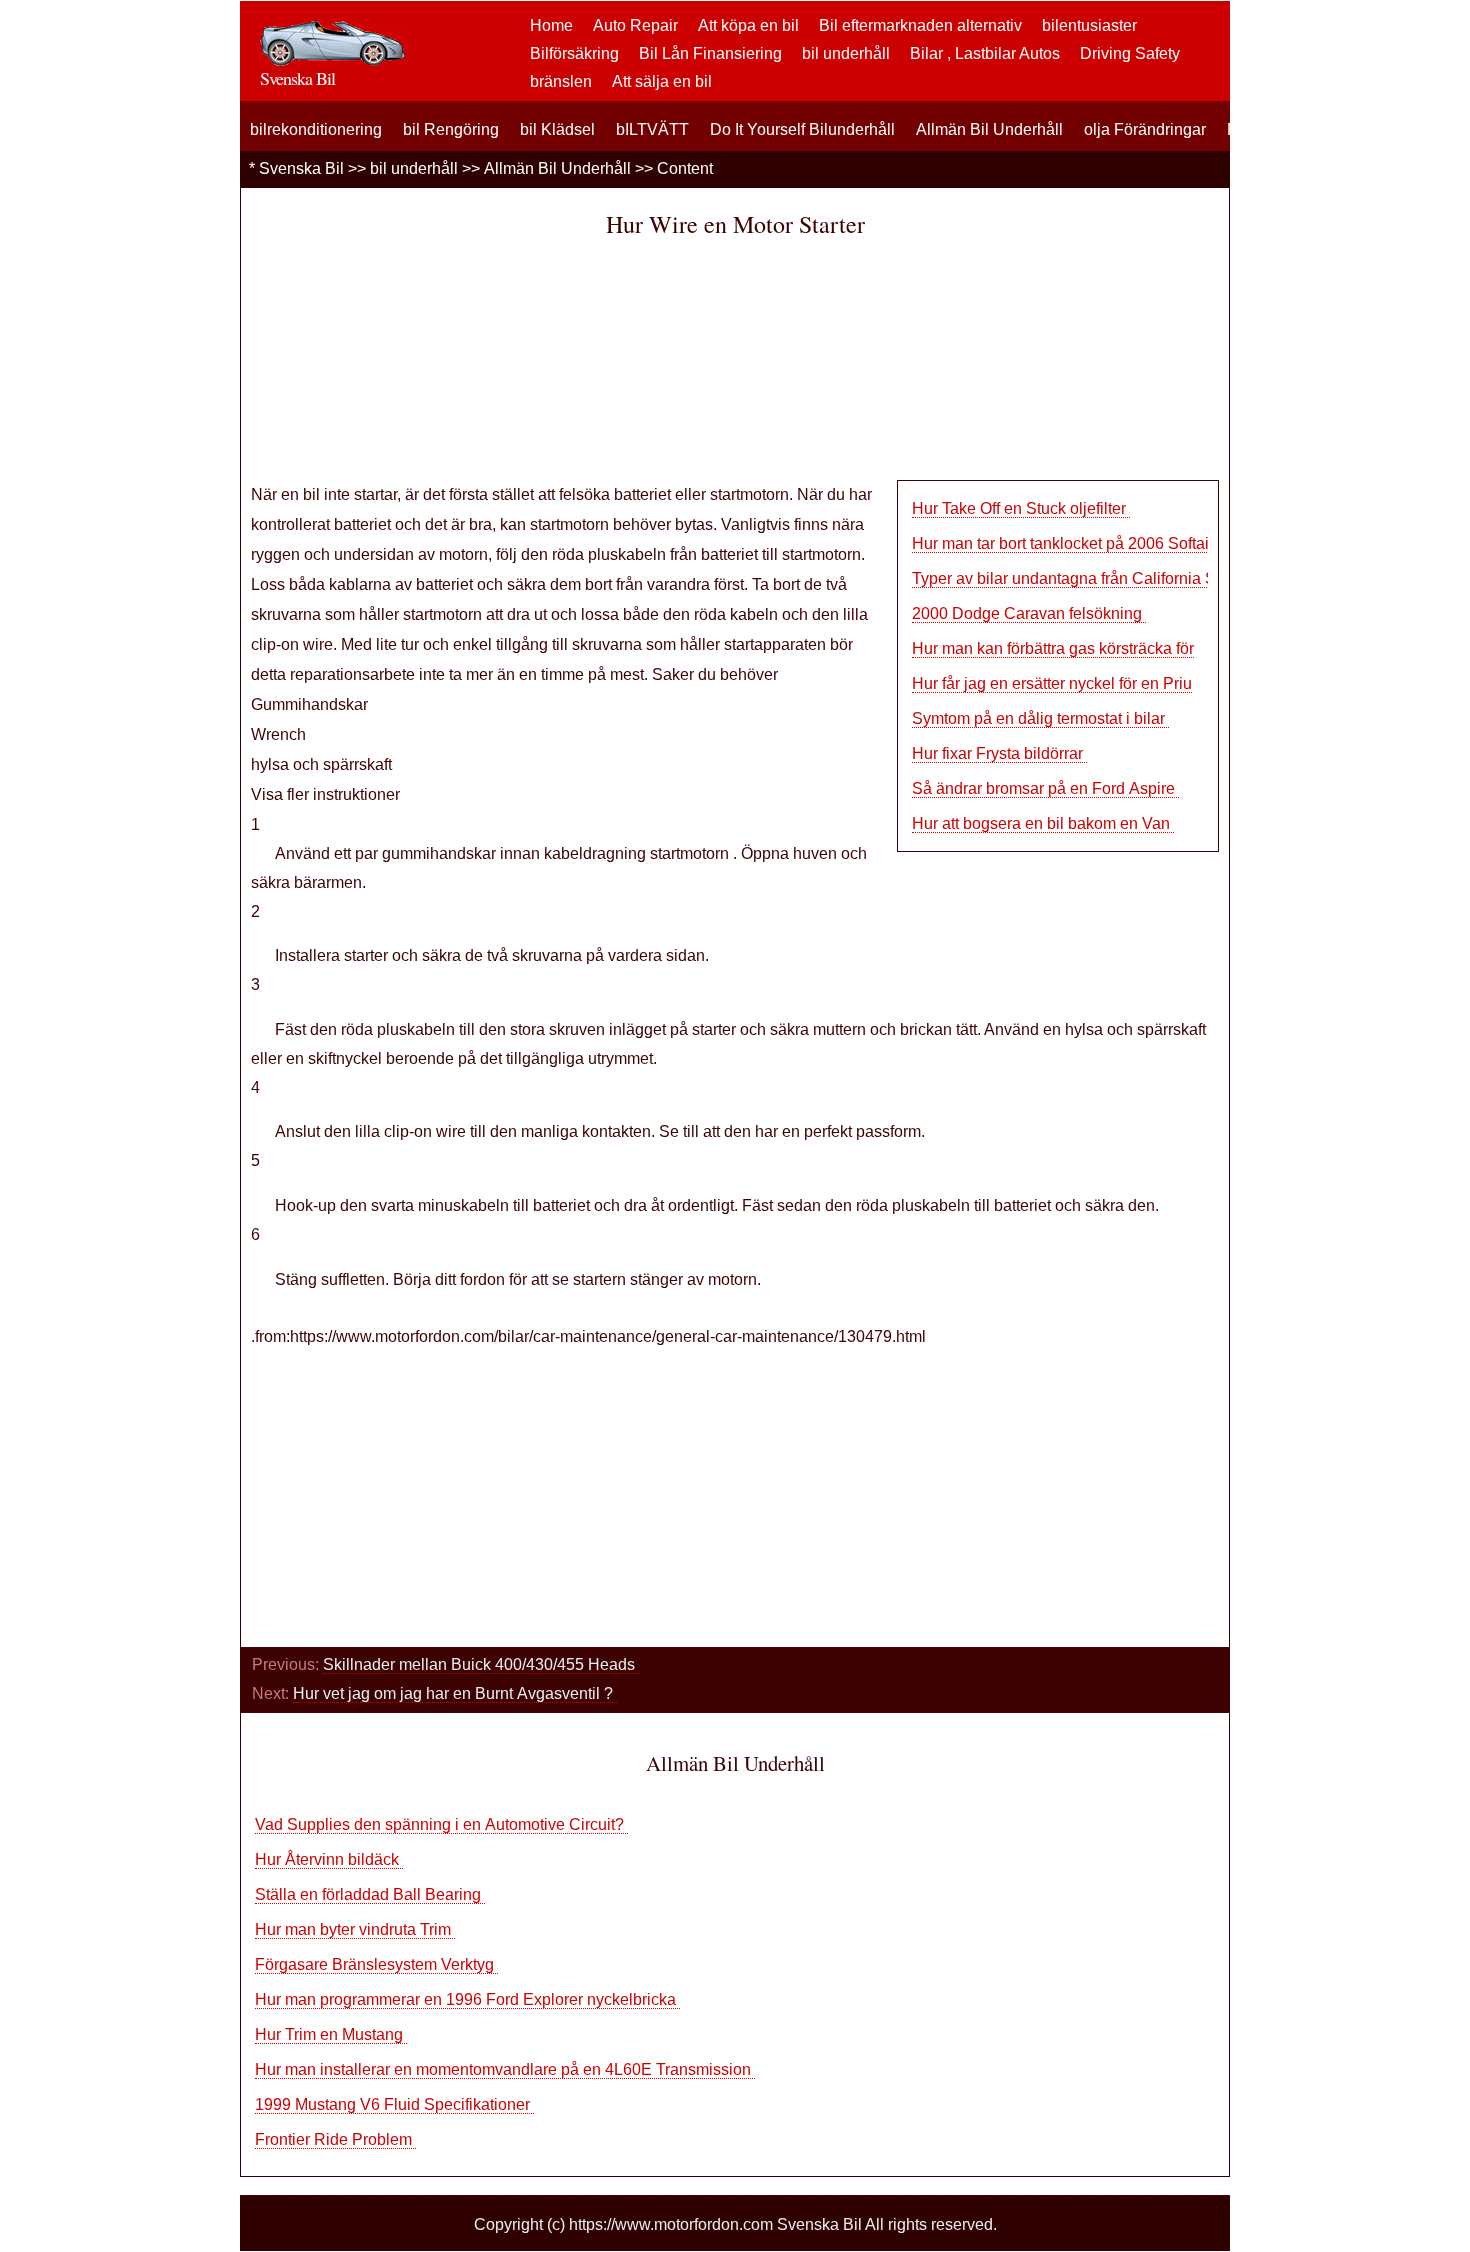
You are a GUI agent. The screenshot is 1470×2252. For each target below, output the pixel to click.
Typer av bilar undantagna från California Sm (1070, 578)
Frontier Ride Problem (335, 2139)
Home (551, 25)
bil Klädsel (557, 129)
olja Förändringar (1145, 129)
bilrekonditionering (316, 129)
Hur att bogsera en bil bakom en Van (1043, 823)
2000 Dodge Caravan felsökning (1029, 613)
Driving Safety (1130, 53)
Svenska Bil (301, 168)
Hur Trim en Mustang (331, 2034)
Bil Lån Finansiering (710, 53)
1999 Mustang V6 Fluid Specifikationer (394, 2104)
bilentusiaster (1089, 25)
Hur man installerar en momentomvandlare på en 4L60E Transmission (505, 2069)
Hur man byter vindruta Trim (355, 1929)
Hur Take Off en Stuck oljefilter (1021, 508)
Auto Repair (635, 25)
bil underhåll (846, 53)
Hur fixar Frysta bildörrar (999, 753)
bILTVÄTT (652, 129)
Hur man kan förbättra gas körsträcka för (1053, 648)
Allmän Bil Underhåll (989, 129)
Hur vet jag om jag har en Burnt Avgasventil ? (455, 1693)
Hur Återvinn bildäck (329, 1859)
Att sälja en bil (662, 81)
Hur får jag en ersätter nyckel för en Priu (1052, 683)
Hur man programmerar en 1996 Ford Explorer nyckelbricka (467, 1999)
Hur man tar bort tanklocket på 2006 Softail (1064, 543)
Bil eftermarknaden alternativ (920, 25)
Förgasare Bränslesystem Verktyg (376, 1964)
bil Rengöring (451, 129)
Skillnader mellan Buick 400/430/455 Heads (481, 1664)
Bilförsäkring (574, 53)
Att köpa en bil (748, 25)
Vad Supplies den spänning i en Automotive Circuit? (441, 1824)
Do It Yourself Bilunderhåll (802, 129)
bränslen (561, 81)
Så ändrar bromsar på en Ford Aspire (1045, 788)
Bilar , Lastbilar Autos (985, 53)
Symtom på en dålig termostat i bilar (1040, 718)
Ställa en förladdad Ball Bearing (370, 1894)
